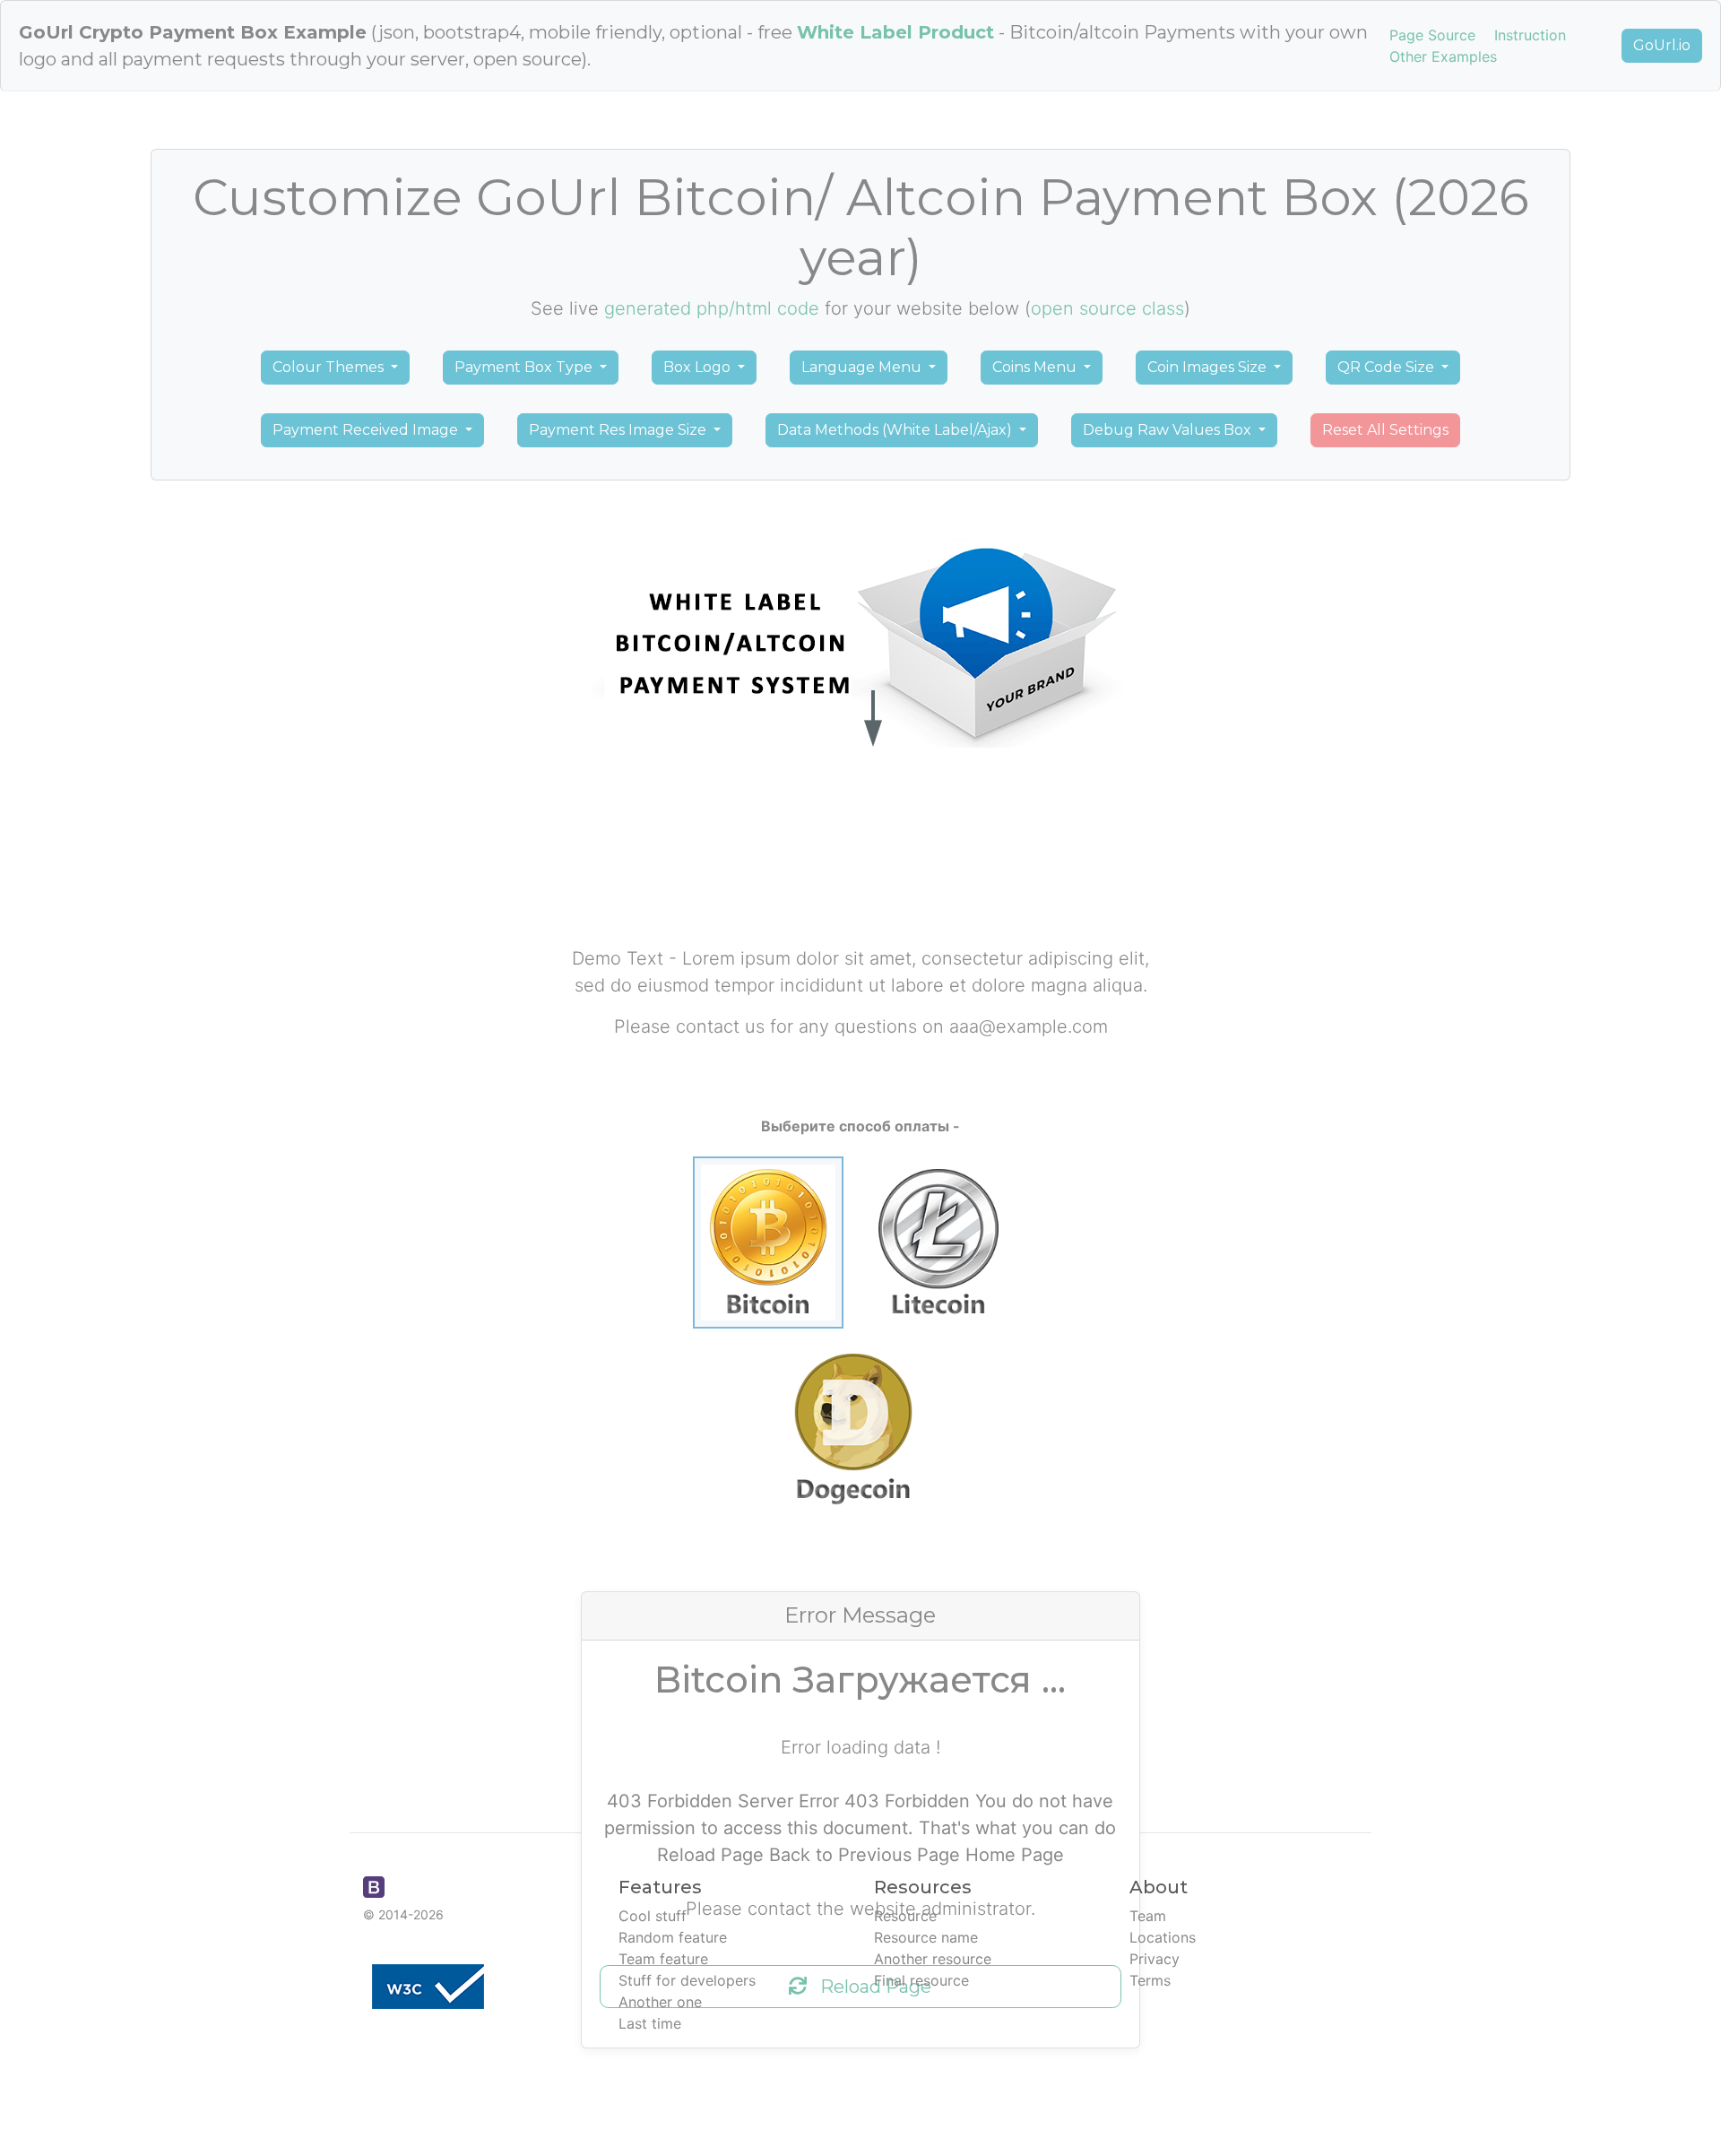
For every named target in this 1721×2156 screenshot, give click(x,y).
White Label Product (895, 32)
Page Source (1432, 35)
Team (1148, 1916)
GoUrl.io (1662, 45)
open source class (1107, 308)
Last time (650, 2023)
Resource (905, 1916)
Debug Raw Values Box (1169, 430)
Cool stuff (653, 1916)
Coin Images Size (1209, 367)
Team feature (663, 1959)
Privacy (1155, 1959)
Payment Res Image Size (619, 430)
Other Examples (1443, 56)
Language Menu (863, 367)
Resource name (926, 1937)
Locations (1163, 1937)
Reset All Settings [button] (1385, 430)
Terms (1150, 1980)
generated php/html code (712, 308)
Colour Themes (330, 367)
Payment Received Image (367, 430)
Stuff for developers (687, 1980)
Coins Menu (1036, 367)
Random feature (673, 1937)
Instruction (1530, 35)
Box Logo (699, 367)
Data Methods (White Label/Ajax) (896, 430)
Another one (660, 2002)
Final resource (921, 1980)
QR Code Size (1388, 367)
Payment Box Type (525, 367)
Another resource (933, 1959)
